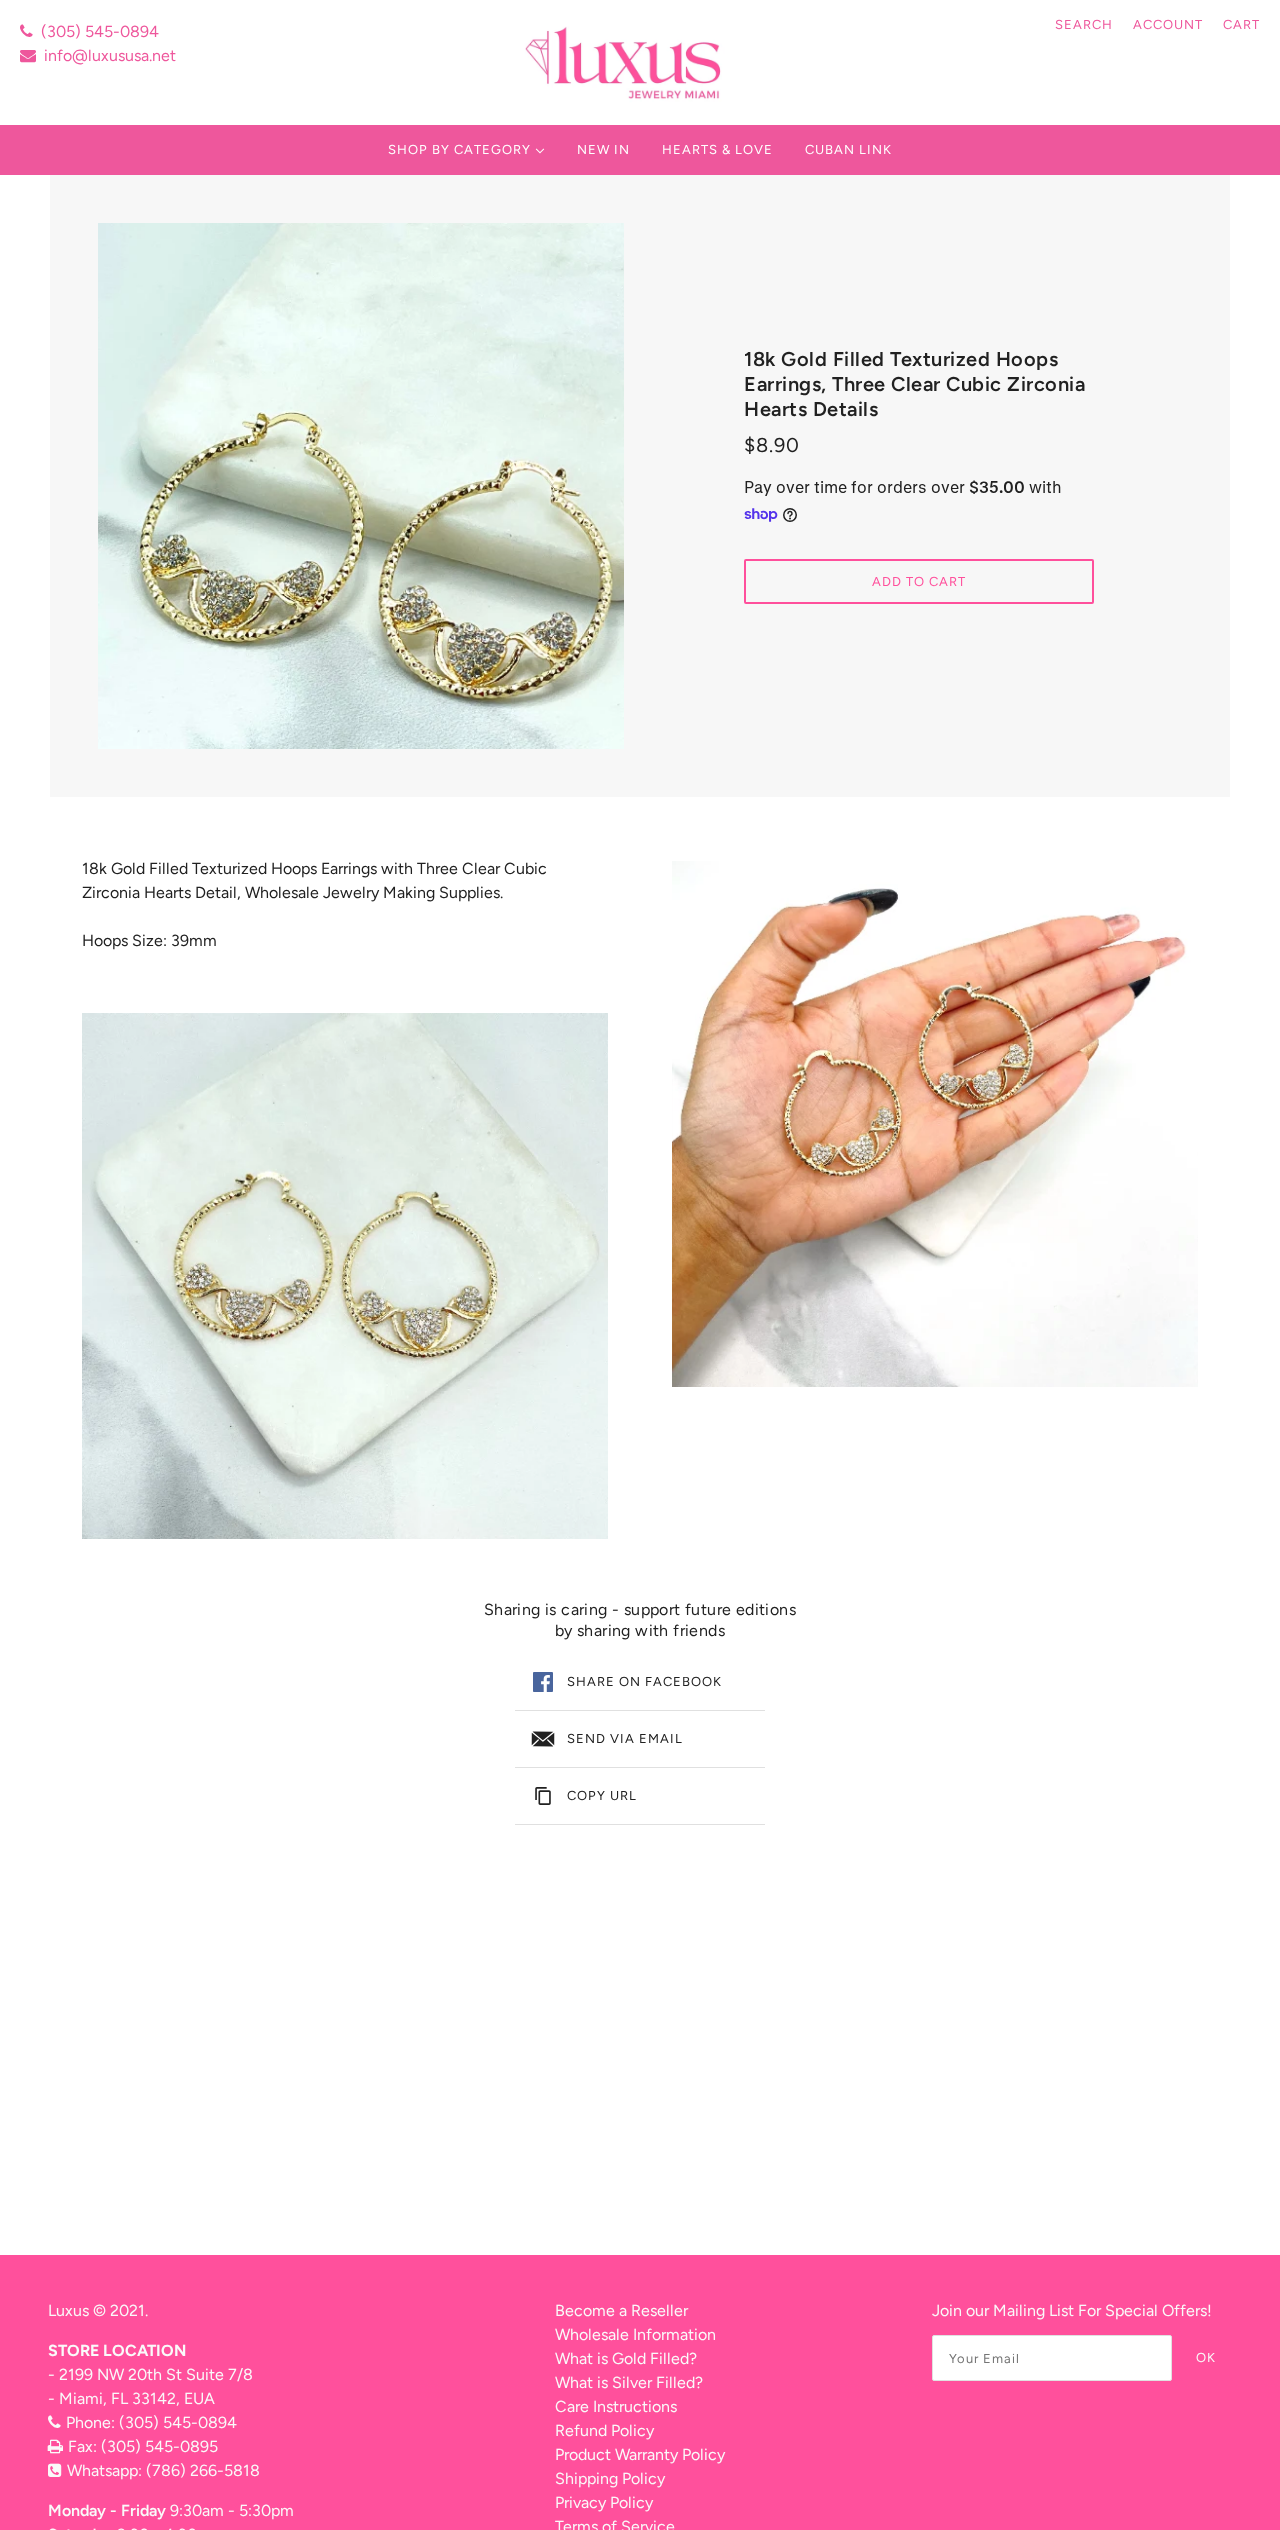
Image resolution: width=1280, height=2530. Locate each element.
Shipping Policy (610, 2478)
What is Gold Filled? (626, 2358)
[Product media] (345, 1276)
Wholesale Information (635, 2334)
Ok (1206, 2357)
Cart (1241, 24)
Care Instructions (616, 2406)
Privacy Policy (604, 2502)
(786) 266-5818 (203, 2470)
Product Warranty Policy (640, 2454)
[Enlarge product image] (361, 486)
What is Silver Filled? (629, 2382)
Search (1084, 24)
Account (1168, 24)
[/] (625, 62)
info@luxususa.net (110, 55)
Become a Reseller (621, 2310)
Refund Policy (604, 2430)
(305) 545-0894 (100, 31)
